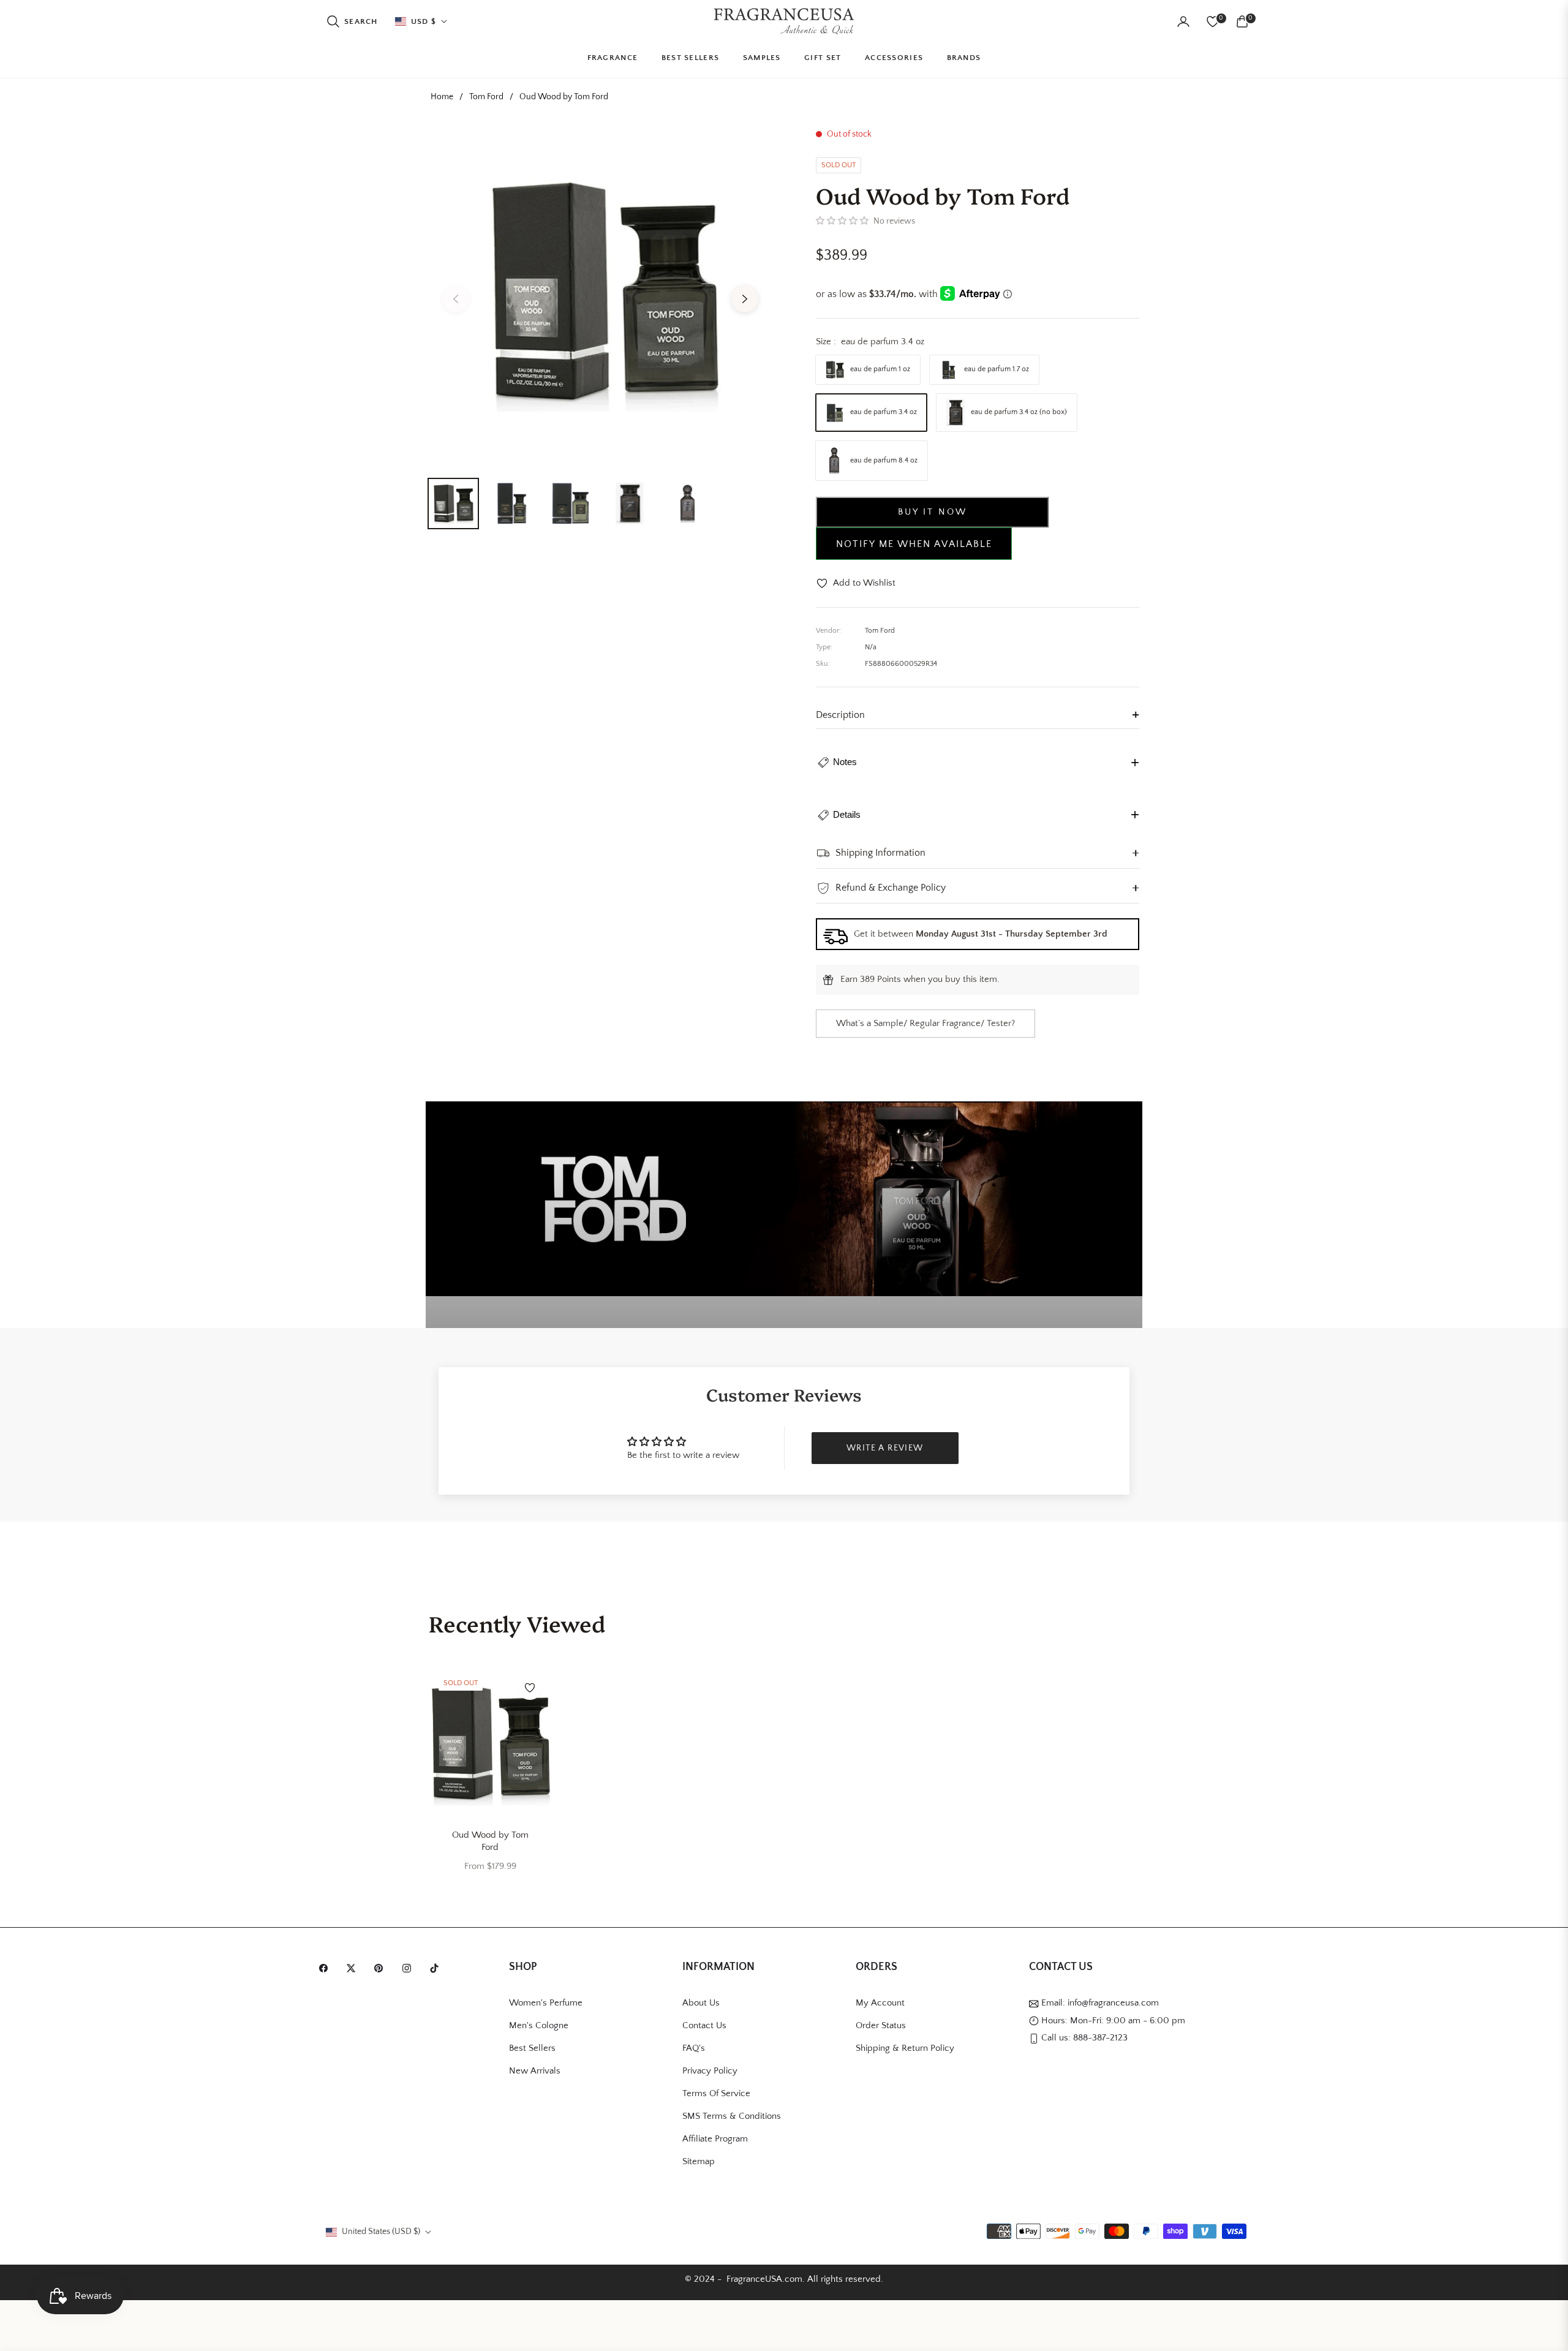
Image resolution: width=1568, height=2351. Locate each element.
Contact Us (704, 2025)
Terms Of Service (716, 2093)
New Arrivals (535, 2071)
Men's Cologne (539, 2025)
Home (442, 97)
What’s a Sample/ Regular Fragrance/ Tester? (925, 1023)
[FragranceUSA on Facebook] (326, 1968)
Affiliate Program (715, 2139)
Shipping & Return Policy (905, 2048)
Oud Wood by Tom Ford (490, 1841)
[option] (600, 292)
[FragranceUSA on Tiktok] (437, 1968)
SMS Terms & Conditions (732, 2116)
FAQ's (694, 2048)
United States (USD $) (381, 2232)
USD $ (424, 21)
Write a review (885, 1448)
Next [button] (745, 299)
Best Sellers (532, 2048)
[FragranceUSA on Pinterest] (382, 1968)
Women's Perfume (546, 2003)
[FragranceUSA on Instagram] (410, 1968)
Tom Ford (486, 97)
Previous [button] (456, 299)
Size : (870, 342)
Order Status (881, 2025)
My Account (880, 2003)
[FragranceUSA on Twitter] (354, 1968)
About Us (701, 2003)
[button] (352, 21)
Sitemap (699, 2161)
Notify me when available (914, 544)
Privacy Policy (710, 2071)
